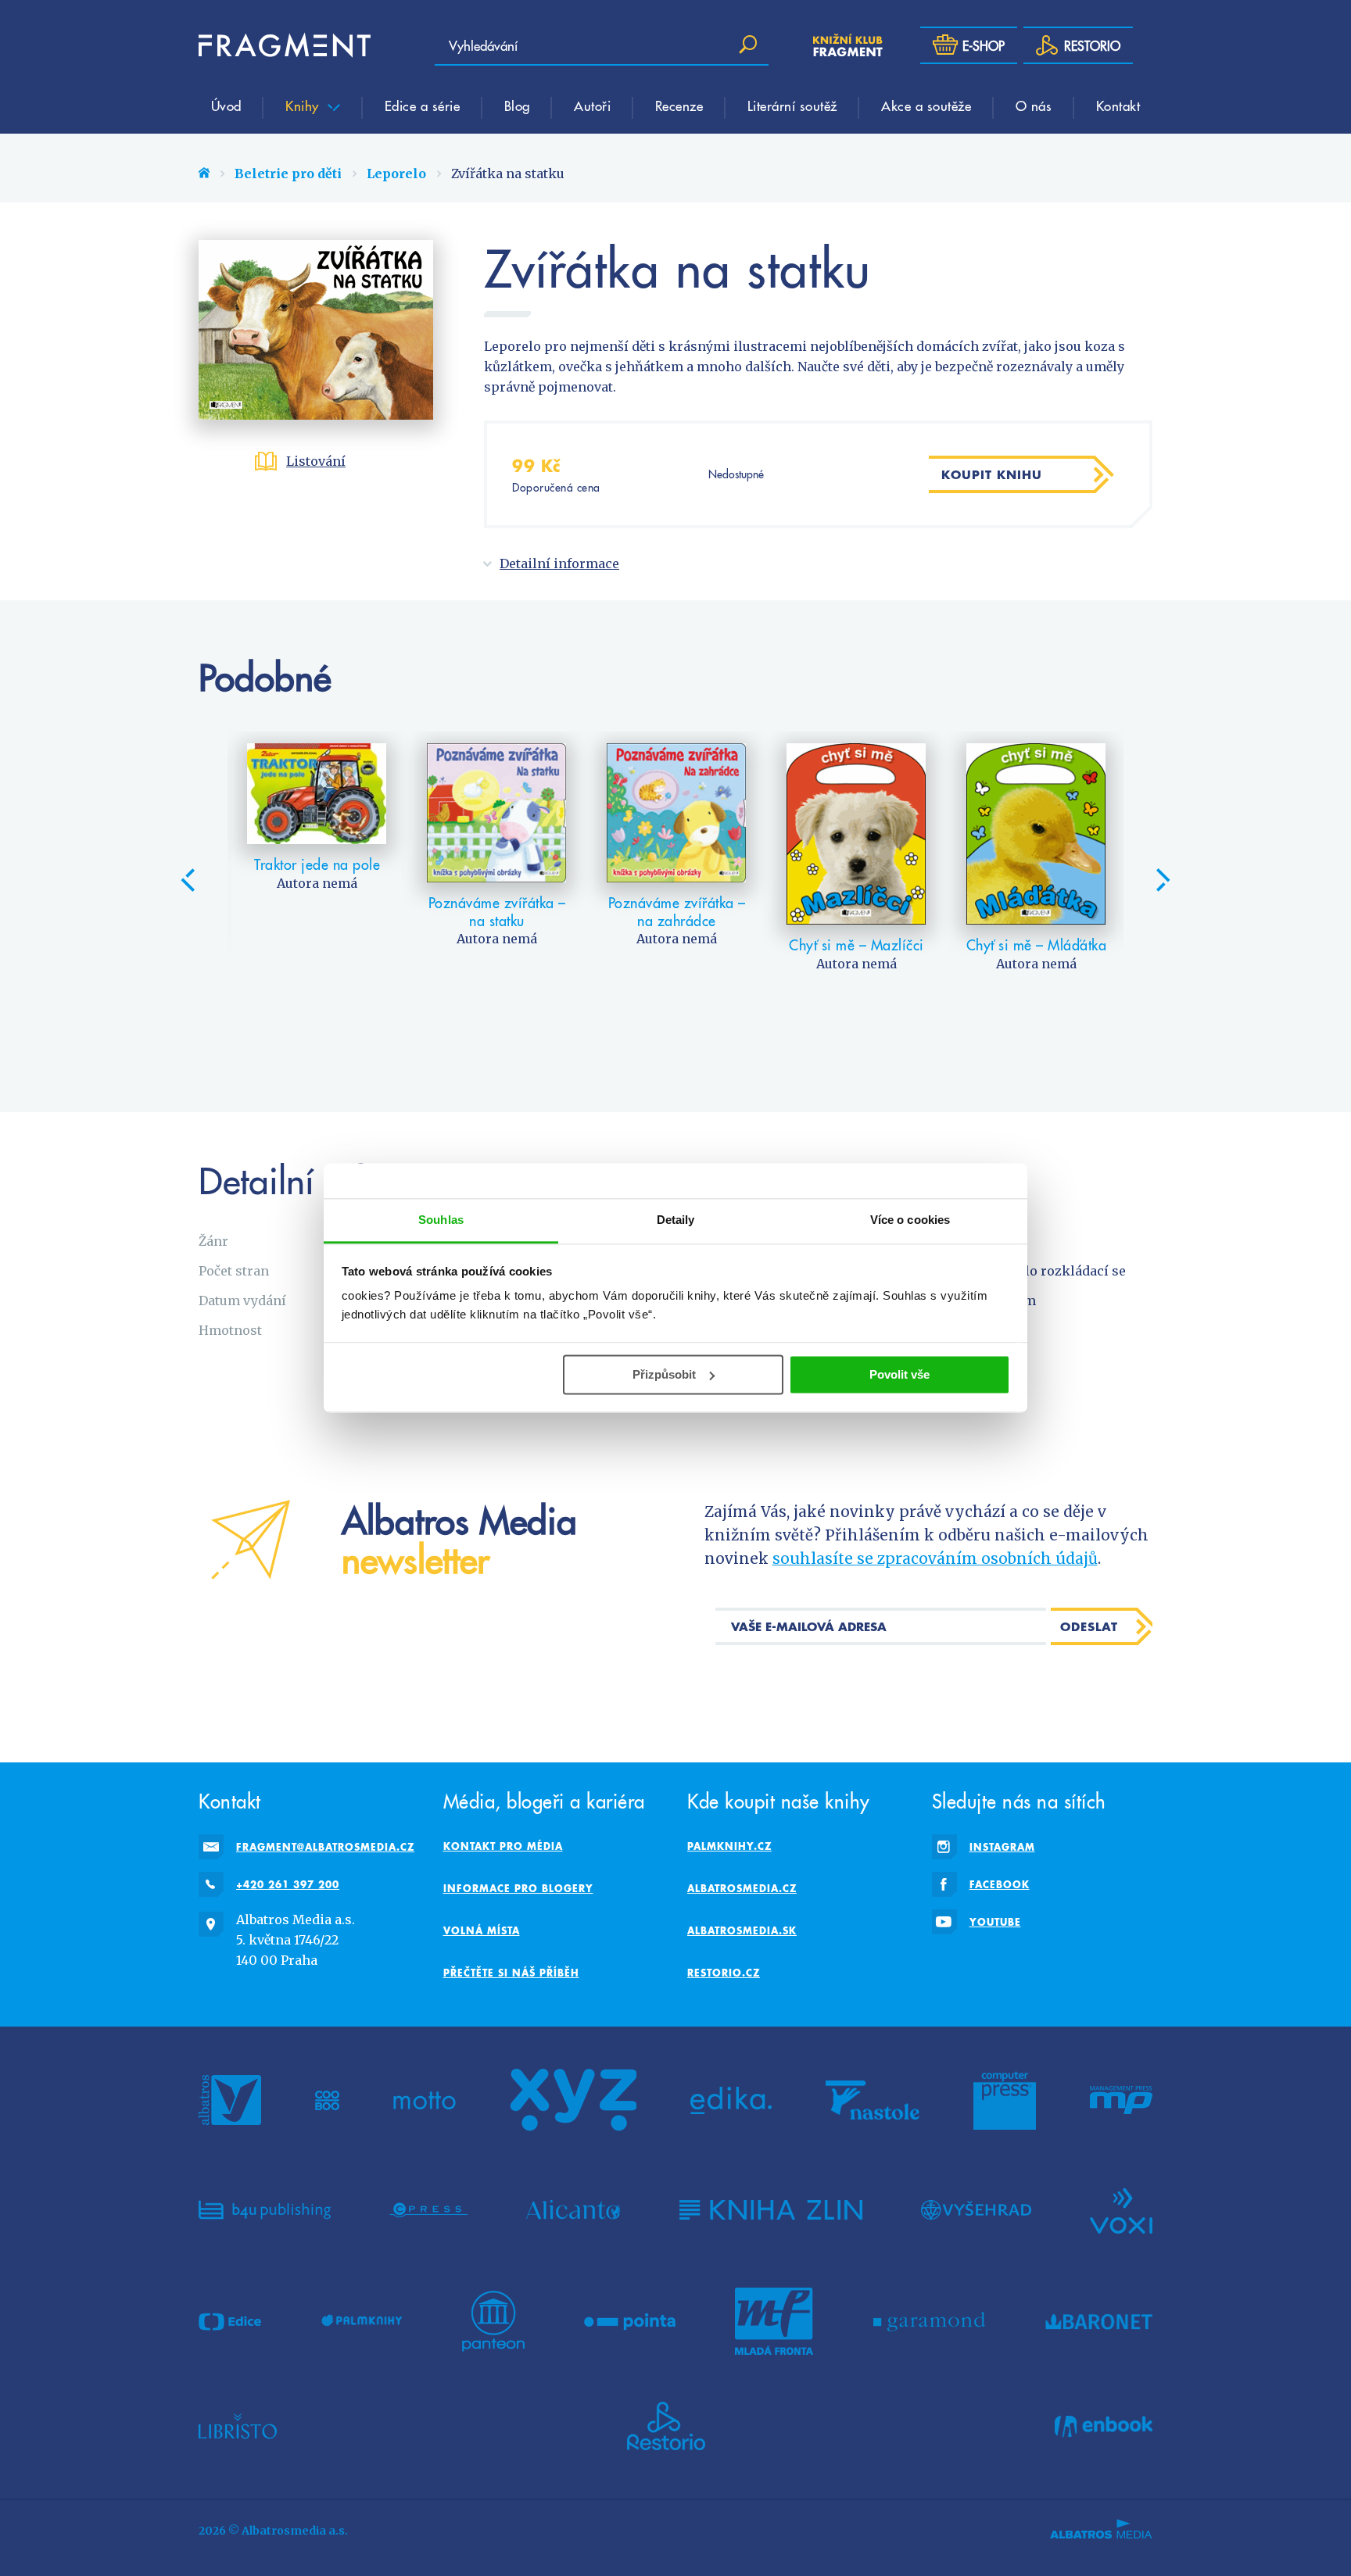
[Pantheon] (493, 2321)
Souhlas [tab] (441, 1220)
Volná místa (482, 1930)
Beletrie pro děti (288, 174)
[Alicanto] (573, 2209)
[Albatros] (230, 2100)
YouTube (995, 1922)
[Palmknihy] (362, 2321)
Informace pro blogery (518, 1888)
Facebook (1000, 1884)
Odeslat (1089, 1626)
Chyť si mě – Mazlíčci (856, 945)
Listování (316, 461)
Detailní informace (559, 563)
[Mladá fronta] (774, 2321)
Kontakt (1118, 106)
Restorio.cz (724, 1973)
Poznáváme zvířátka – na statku (497, 912)
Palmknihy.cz (729, 1846)
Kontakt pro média (503, 1846)
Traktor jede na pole (317, 864)
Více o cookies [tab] (910, 1220)
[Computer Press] (1005, 2100)
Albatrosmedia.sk (742, 1930)
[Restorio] (666, 2426)
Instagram (1002, 1847)
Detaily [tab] (676, 1220)
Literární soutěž (792, 106)
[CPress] (428, 2209)
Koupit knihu (992, 474)
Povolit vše (899, 1374)
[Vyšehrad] (976, 2209)
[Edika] (731, 2100)
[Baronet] (1099, 2321)
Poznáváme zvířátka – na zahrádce (677, 912)
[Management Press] (1121, 2100)
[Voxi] (1121, 2209)
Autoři (592, 106)
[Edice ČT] (230, 2321)
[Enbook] (1104, 2426)
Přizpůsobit (664, 1374)
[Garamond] (929, 2321)
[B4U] (265, 2209)
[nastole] (873, 2100)
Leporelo (396, 174)
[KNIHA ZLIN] (771, 2209)
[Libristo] (238, 2426)
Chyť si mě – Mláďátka (1037, 945)
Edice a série (423, 106)
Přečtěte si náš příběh (511, 1973)
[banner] (285, 45)
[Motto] (425, 2100)
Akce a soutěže (926, 106)
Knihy (304, 106)
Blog (517, 106)
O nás (1034, 106)
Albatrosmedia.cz (742, 1888)
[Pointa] (630, 2321)
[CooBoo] (327, 2100)
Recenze (679, 106)
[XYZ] (573, 2100)
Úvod (226, 106)
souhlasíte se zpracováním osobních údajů (935, 1558)
